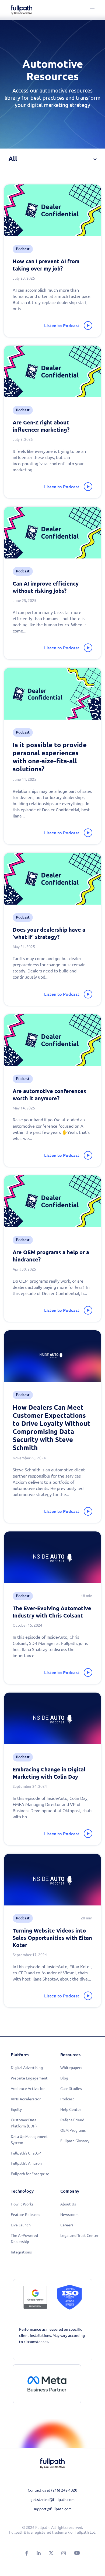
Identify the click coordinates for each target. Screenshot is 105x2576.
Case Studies (71, 2089)
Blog (64, 2078)
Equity (16, 2109)
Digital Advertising (27, 2068)
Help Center (71, 2109)
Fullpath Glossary (75, 2141)
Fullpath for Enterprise (30, 2174)
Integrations (21, 2252)
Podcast (67, 2099)
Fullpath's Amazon (26, 2163)
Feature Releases (25, 2215)
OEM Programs (73, 2130)
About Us (68, 2204)
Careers (67, 2225)
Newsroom (69, 2215)
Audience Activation (28, 2089)
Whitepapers (71, 2068)
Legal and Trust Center (79, 2236)
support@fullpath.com (52, 2509)
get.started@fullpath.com (52, 2500)
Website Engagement (29, 2078)
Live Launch (21, 2225)
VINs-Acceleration (26, 2099)
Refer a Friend (72, 2120)
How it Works (22, 2204)
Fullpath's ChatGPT (27, 2153)
